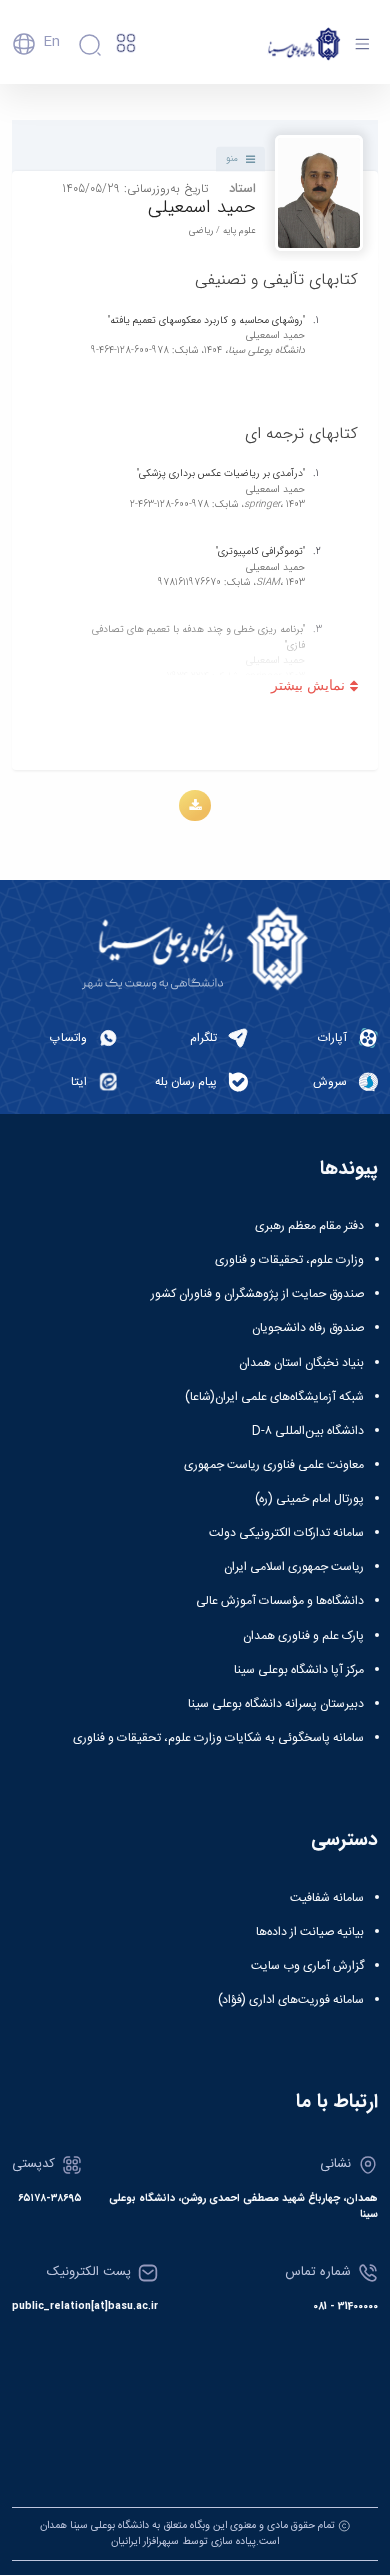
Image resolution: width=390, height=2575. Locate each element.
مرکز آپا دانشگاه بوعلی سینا (299, 1670)
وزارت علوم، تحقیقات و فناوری (289, 1260)
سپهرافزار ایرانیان (145, 2541)
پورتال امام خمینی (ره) (309, 1499)
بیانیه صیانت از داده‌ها (310, 1932)
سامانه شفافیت (327, 1898)
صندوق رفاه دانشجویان (308, 1328)
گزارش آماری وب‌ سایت (307, 1966)
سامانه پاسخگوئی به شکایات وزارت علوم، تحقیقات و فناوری (218, 1738)
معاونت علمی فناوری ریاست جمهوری (274, 1465)
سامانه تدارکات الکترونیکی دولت (286, 1533)
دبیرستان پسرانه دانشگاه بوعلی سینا (276, 1704)
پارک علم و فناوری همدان (303, 1636)
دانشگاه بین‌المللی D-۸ (308, 1431)
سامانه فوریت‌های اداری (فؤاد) (291, 2000)
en (51, 42)
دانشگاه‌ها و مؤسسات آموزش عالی (280, 1601)
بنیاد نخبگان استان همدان (301, 1363)
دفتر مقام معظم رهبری (309, 1226)
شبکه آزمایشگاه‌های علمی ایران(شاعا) (274, 1397)
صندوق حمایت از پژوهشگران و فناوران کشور (257, 1294)
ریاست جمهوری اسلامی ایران (294, 1567)
